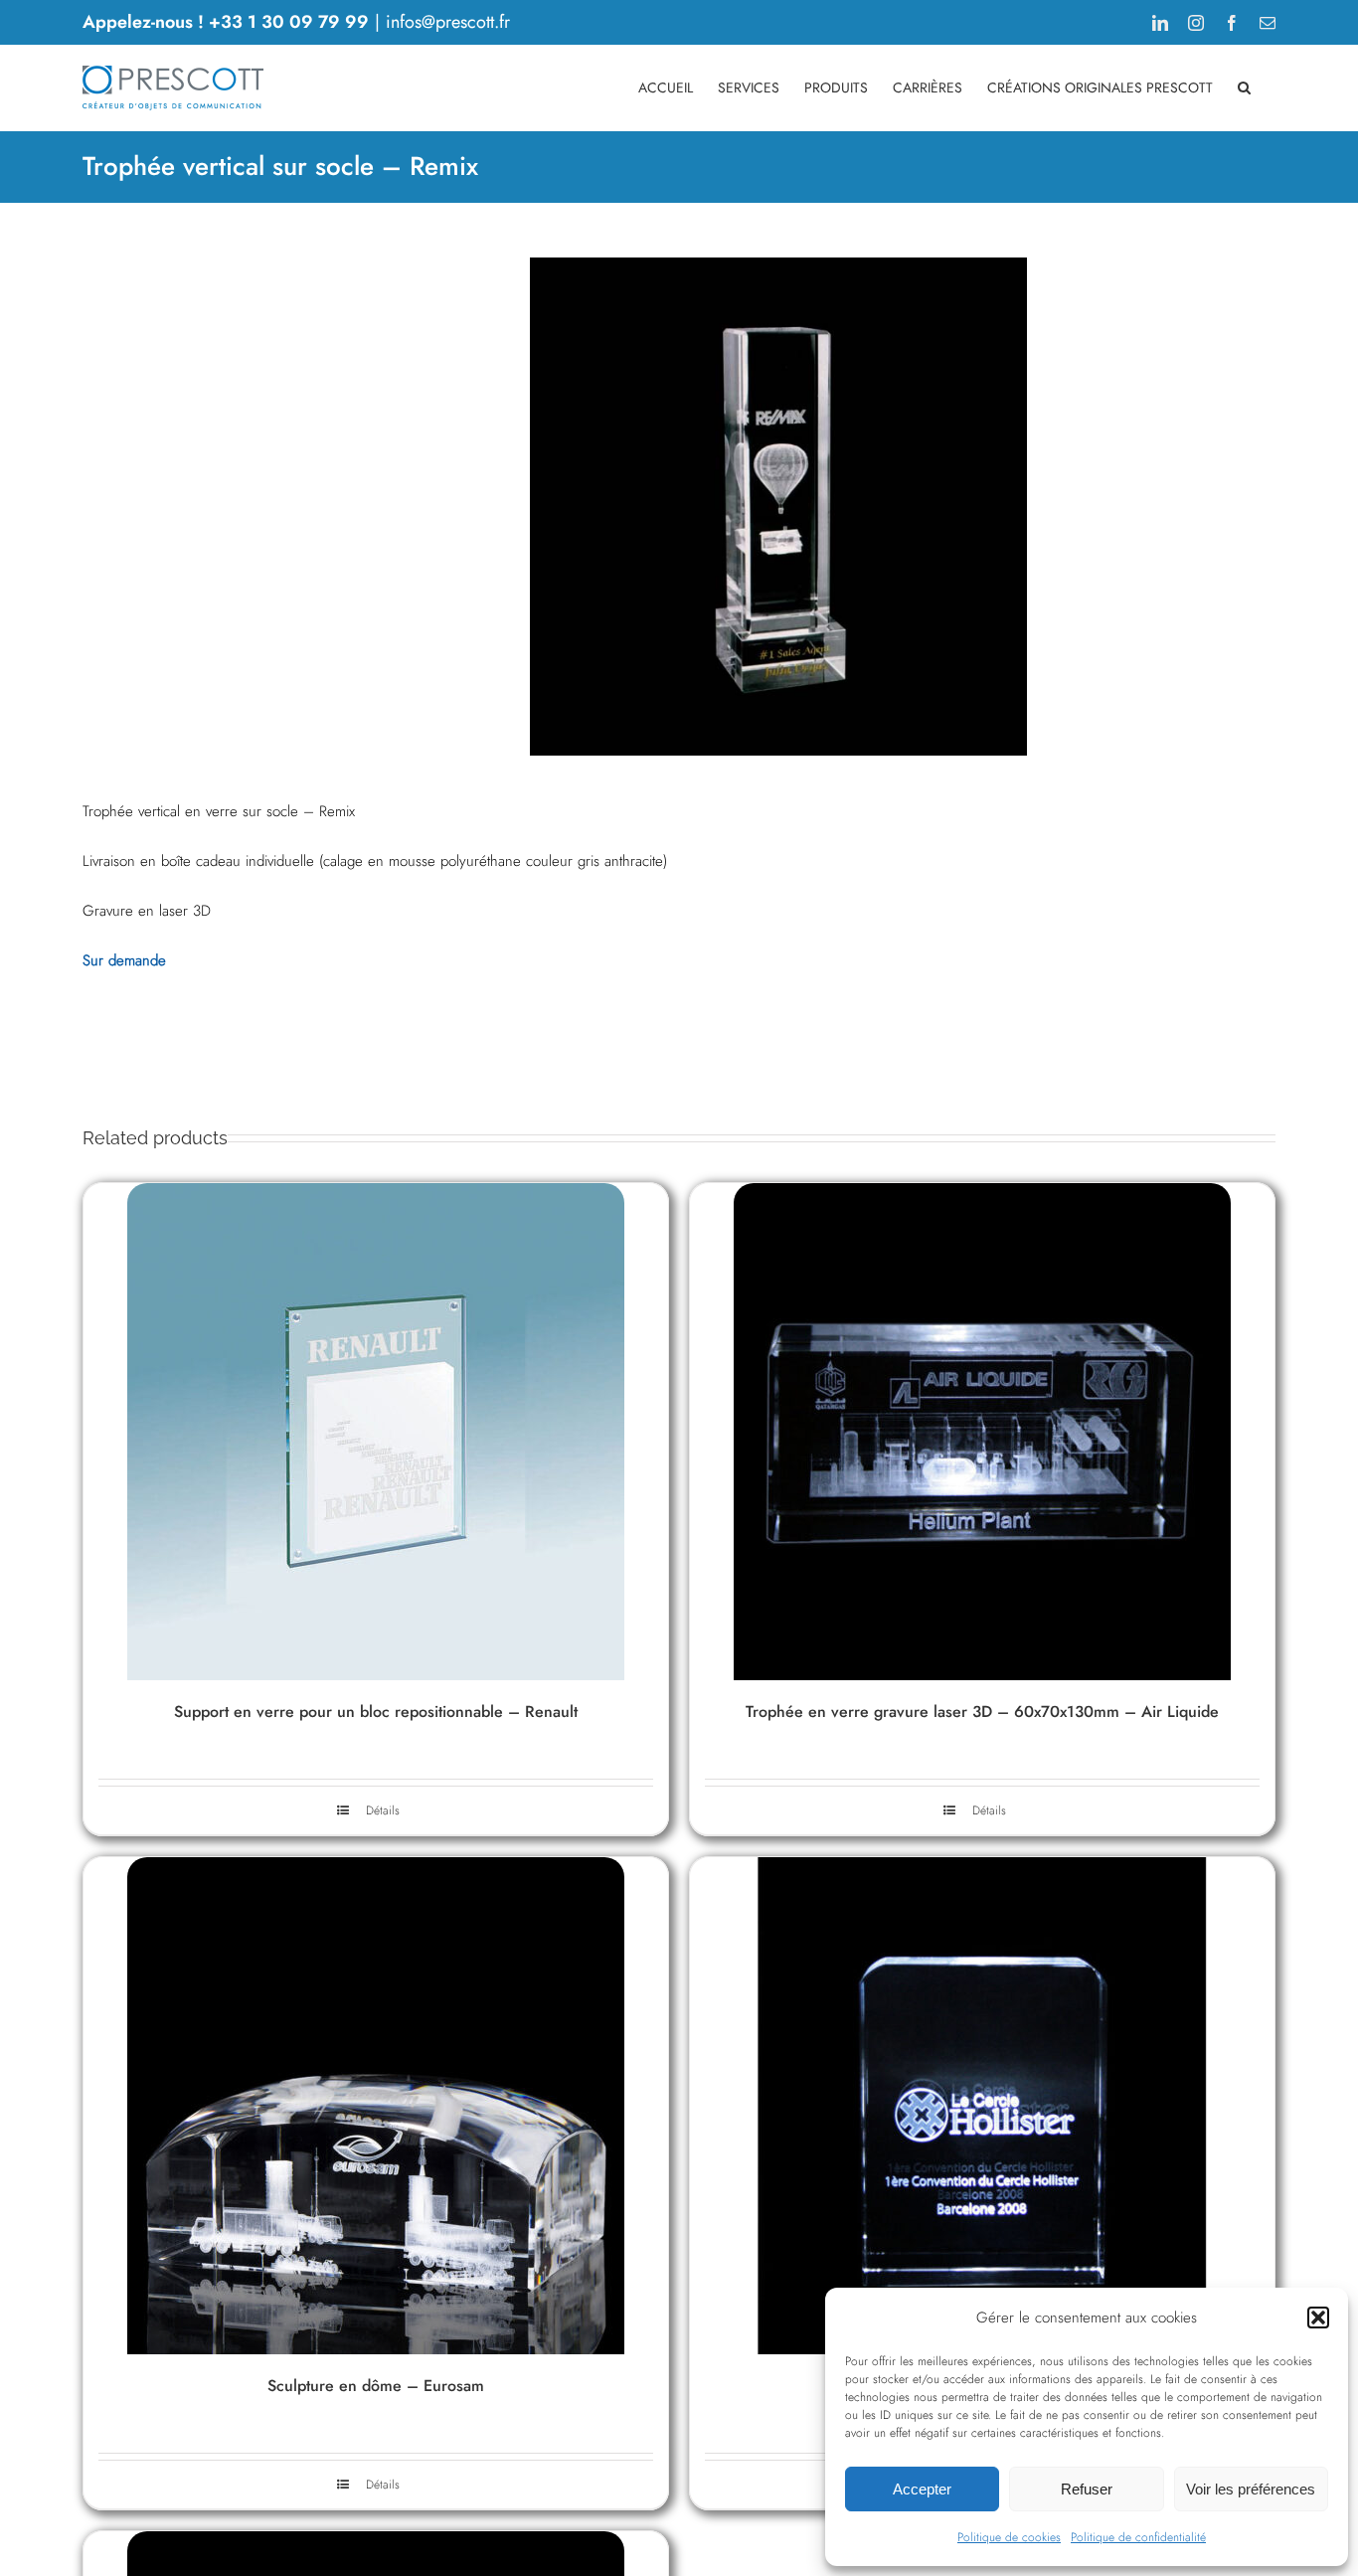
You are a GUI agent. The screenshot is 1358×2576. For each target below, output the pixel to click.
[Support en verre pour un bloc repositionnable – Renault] (376, 1432)
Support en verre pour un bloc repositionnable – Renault (376, 1712)
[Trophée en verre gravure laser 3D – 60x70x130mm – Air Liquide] (982, 1432)
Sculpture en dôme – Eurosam (376, 2386)
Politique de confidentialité (1138, 2537)
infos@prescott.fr (448, 22)
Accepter (922, 2489)
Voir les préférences (1251, 2489)
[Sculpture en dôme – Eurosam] (376, 2106)
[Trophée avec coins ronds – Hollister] (982, 2106)
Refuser (1087, 2489)
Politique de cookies (1009, 2537)
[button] (1318, 2318)
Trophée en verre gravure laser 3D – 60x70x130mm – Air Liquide (982, 1712)
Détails (383, 1810)
